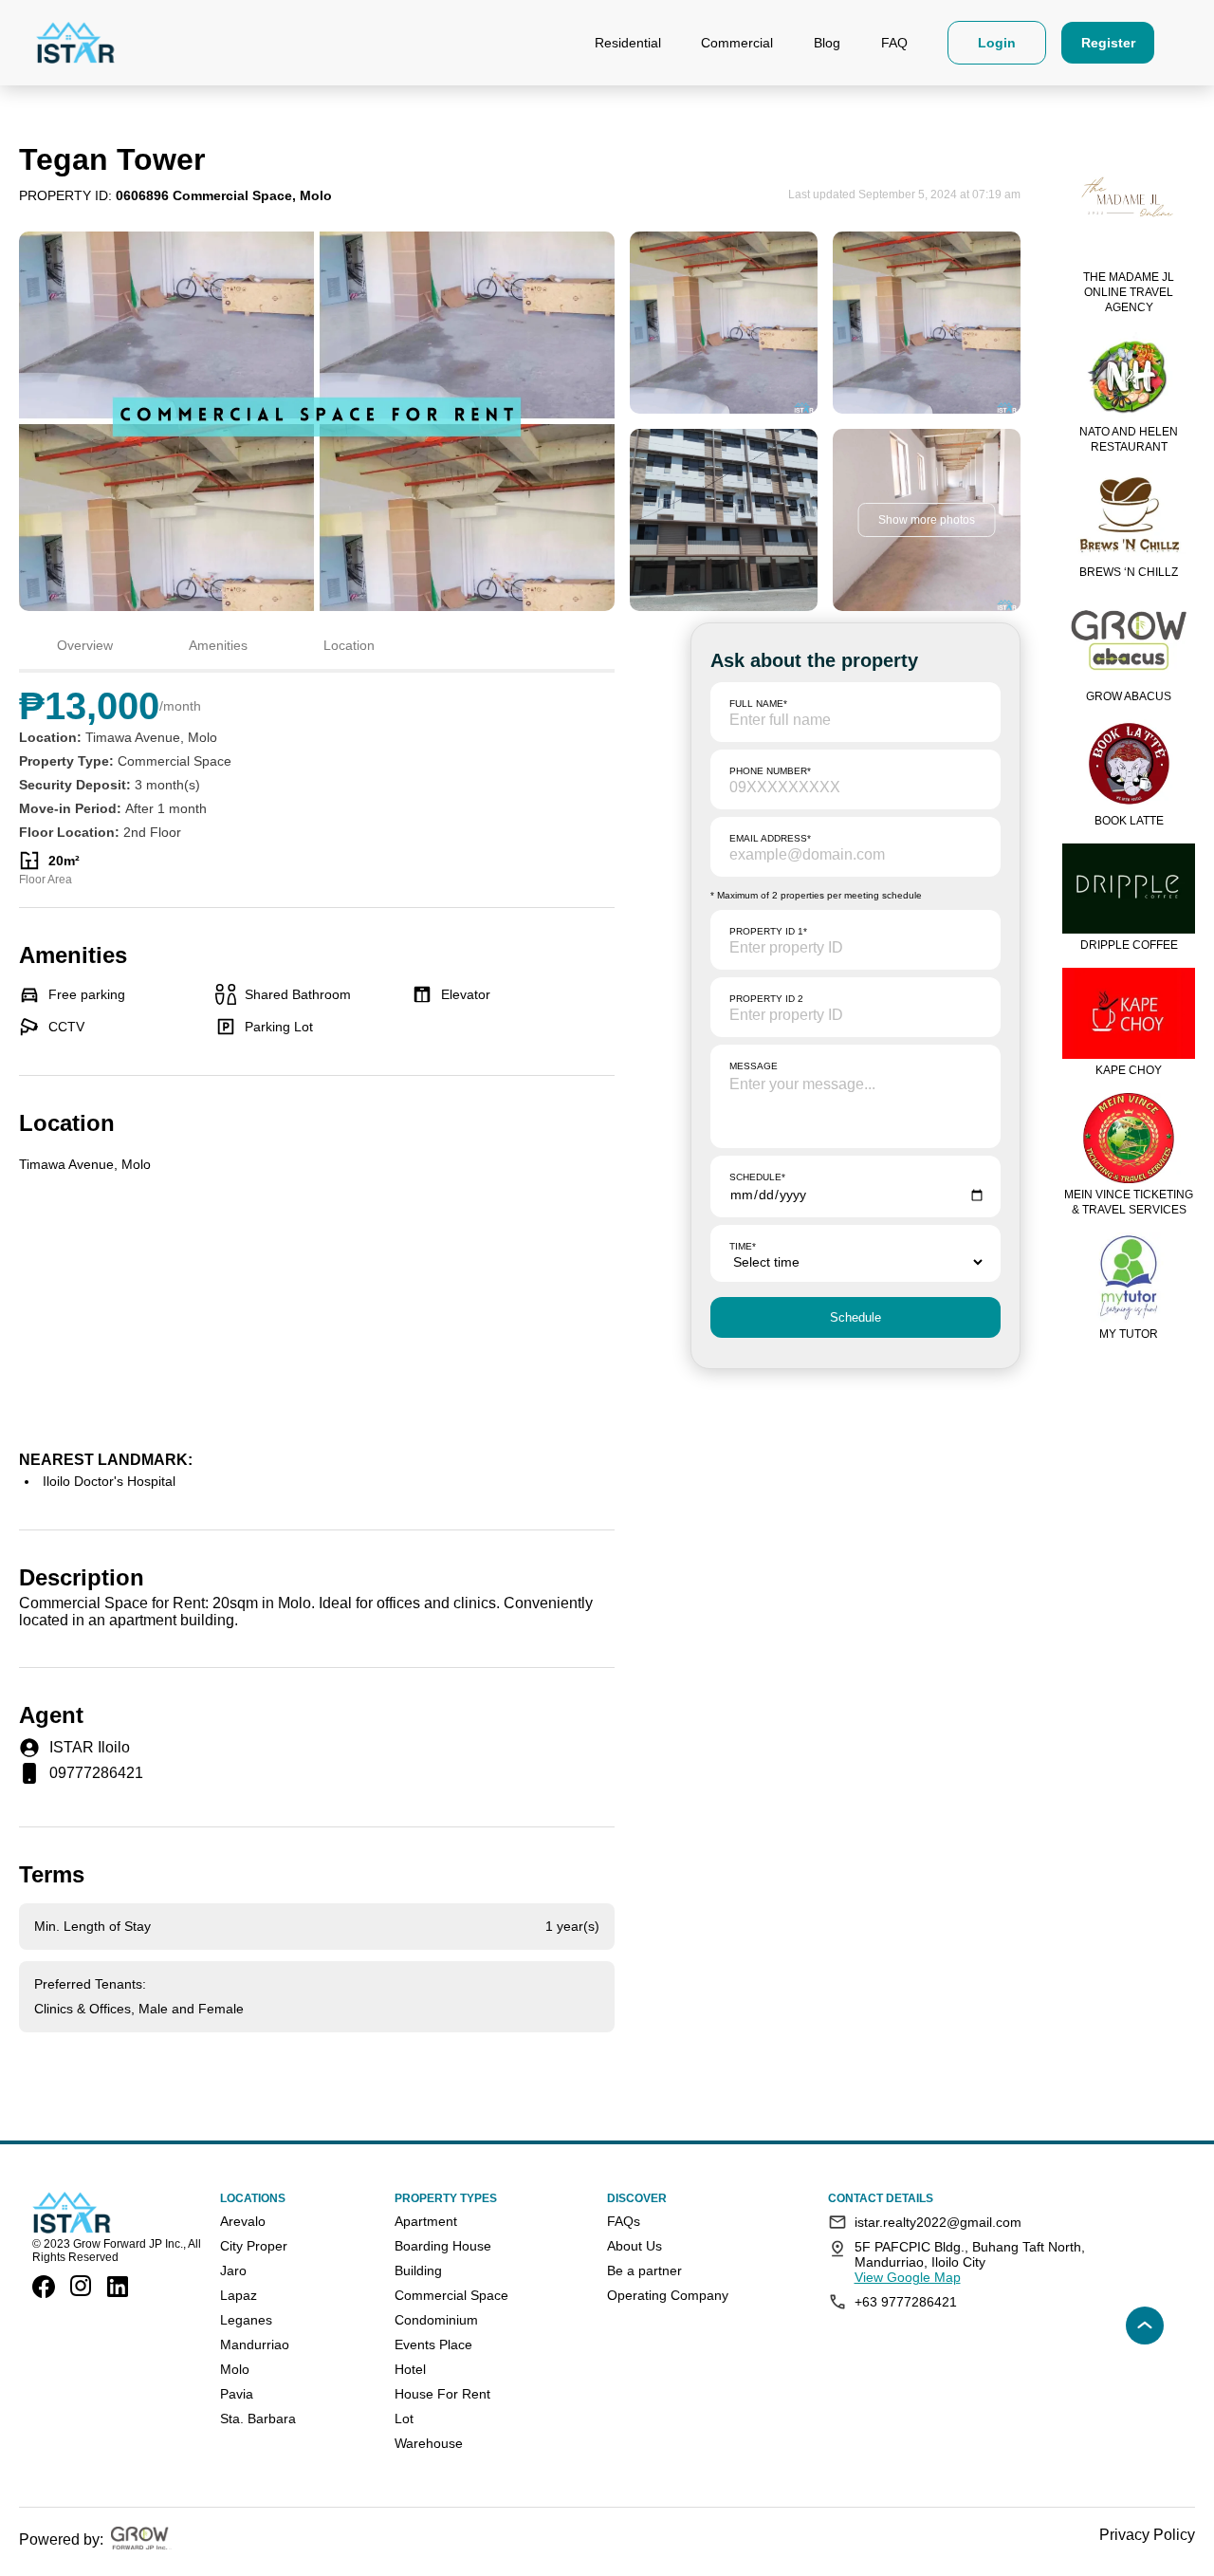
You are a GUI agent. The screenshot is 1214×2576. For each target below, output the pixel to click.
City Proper (254, 2246)
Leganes (246, 2320)
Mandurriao (255, 2344)
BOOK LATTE (1129, 821)
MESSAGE (754, 1066)
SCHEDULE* (757, 1177)
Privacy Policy (1147, 2535)
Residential (628, 43)
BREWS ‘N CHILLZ (1129, 572)
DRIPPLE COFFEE (1129, 945)
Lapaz (239, 2295)
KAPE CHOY (1129, 1070)
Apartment (426, 2221)
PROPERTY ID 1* (768, 931)
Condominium (436, 2320)
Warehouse (429, 2443)
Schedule (855, 1317)
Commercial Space (451, 2295)
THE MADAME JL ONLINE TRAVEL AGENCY (1129, 292)
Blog (827, 43)
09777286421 (96, 1773)
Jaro (233, 2270)
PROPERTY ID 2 (766, 999)
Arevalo (243, 2221)
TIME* (743, 1246)
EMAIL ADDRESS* (770, 838)
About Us (635, 2246)
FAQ (894, 43)
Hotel (410, 2369)
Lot (404, 2418)
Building (418, 2270)
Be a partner (644, 2270)
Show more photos (927, 520)
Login (997, 43)
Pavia (237, 2394)
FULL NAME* (758, 704)
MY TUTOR (1129, 1334)
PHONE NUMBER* (770, 771)
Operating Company (668, 2295)
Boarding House (443, 2246)
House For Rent (442, 2394)
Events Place (433, 2344)
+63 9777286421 (906, 2302)
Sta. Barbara (258, 2418)
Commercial (737, 43)
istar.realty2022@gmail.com (938, 2222)
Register (1108, 43)
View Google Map (908, 2277)
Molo (235, 2369)
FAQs (624, 2221)
